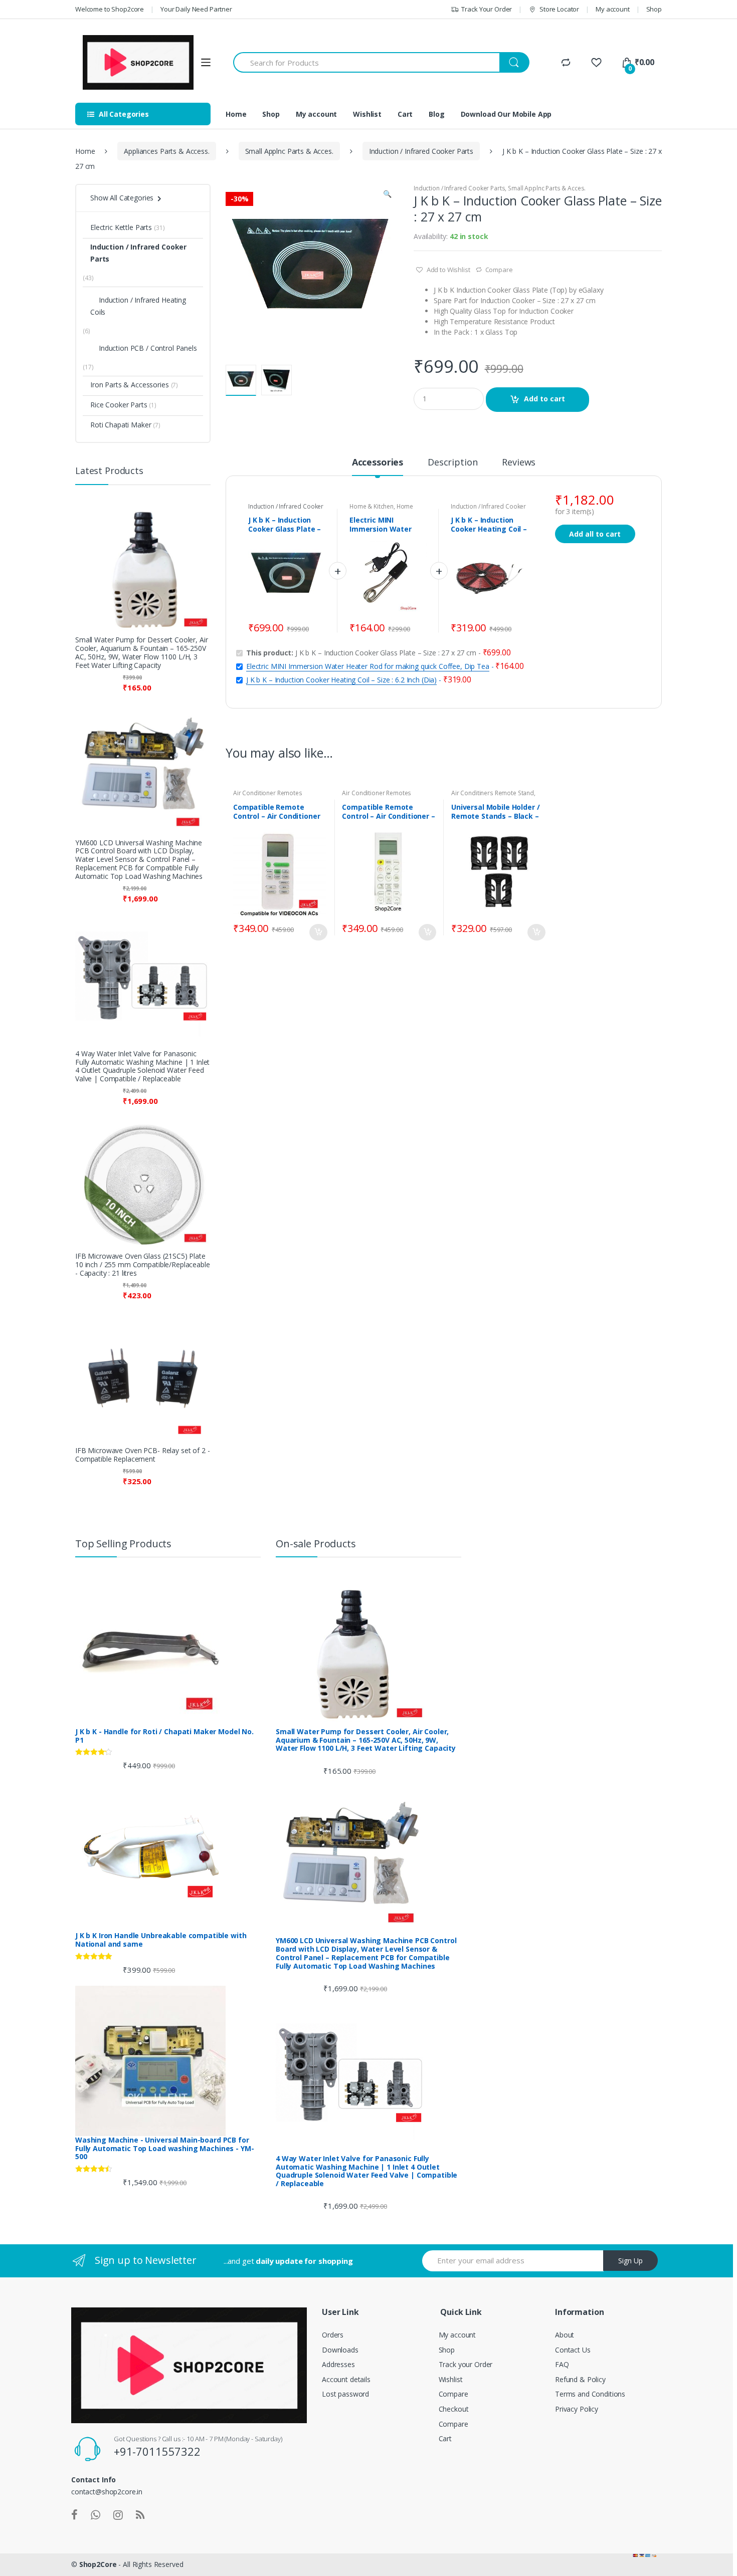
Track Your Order (487, 9)
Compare (499, 270)
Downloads (340, 2350)
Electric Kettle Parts (121, 227)
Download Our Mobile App (506, 114)
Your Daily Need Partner (196, 9)
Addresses (338, 2364)
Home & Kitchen (372, 506)
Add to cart (544, 399)
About (565, 2335)
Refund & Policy (580, 2379)
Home (236, 114)
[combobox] (367, 62)
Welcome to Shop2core (110, 9)
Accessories (378, 463)
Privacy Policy (577, 2409)
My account (613, 9)
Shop (654, 9)
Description (452, 463)
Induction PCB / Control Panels (148, 348)
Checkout (454, 2409)
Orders (333, 2335)
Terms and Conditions (590, 2394)
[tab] (378, 466)
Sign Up (630, 2261)
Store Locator (559, 9)
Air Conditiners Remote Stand (493, 793)
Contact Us (573, 2350)
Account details (346, 2379)
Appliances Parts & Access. (166, 151)
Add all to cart (595, 534)
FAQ (562, 2364)
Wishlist (367, 114)
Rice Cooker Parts (119, 405)
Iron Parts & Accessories (130, 385)
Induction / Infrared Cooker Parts (421, 151)
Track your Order (466, 2364)
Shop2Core (98, 2564)
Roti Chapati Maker (121, 425)
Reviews (519, 463)
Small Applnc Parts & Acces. (289, 151)
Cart (405, 114)
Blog (436, 114)
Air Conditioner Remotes (268, 793)
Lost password (345, 2394)
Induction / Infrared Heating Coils (138, 306)
